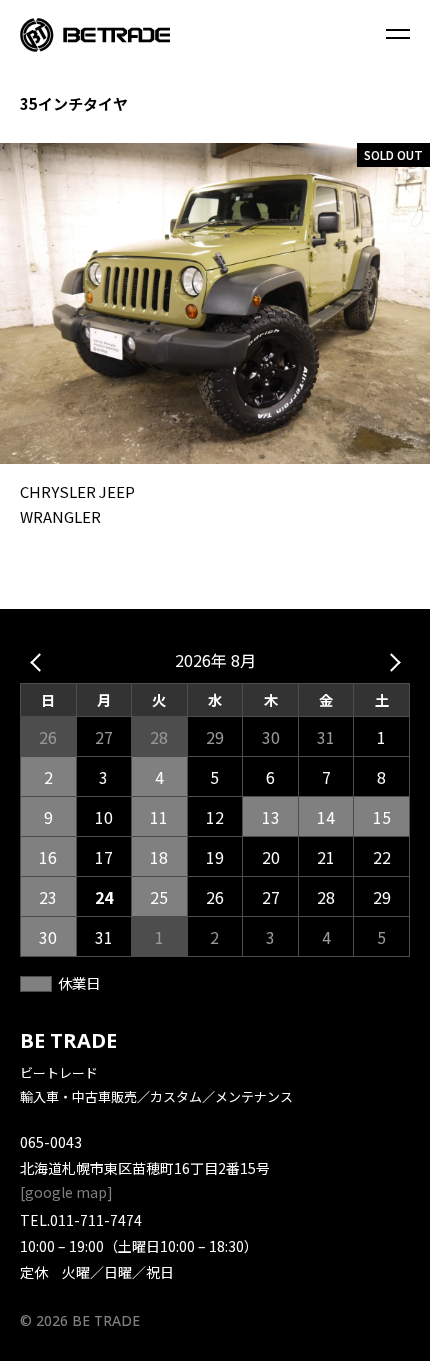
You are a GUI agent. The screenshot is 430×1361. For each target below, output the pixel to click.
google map (66, 1192)
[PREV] (39, 661)
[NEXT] (391, 661)
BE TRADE (68, 1041)
